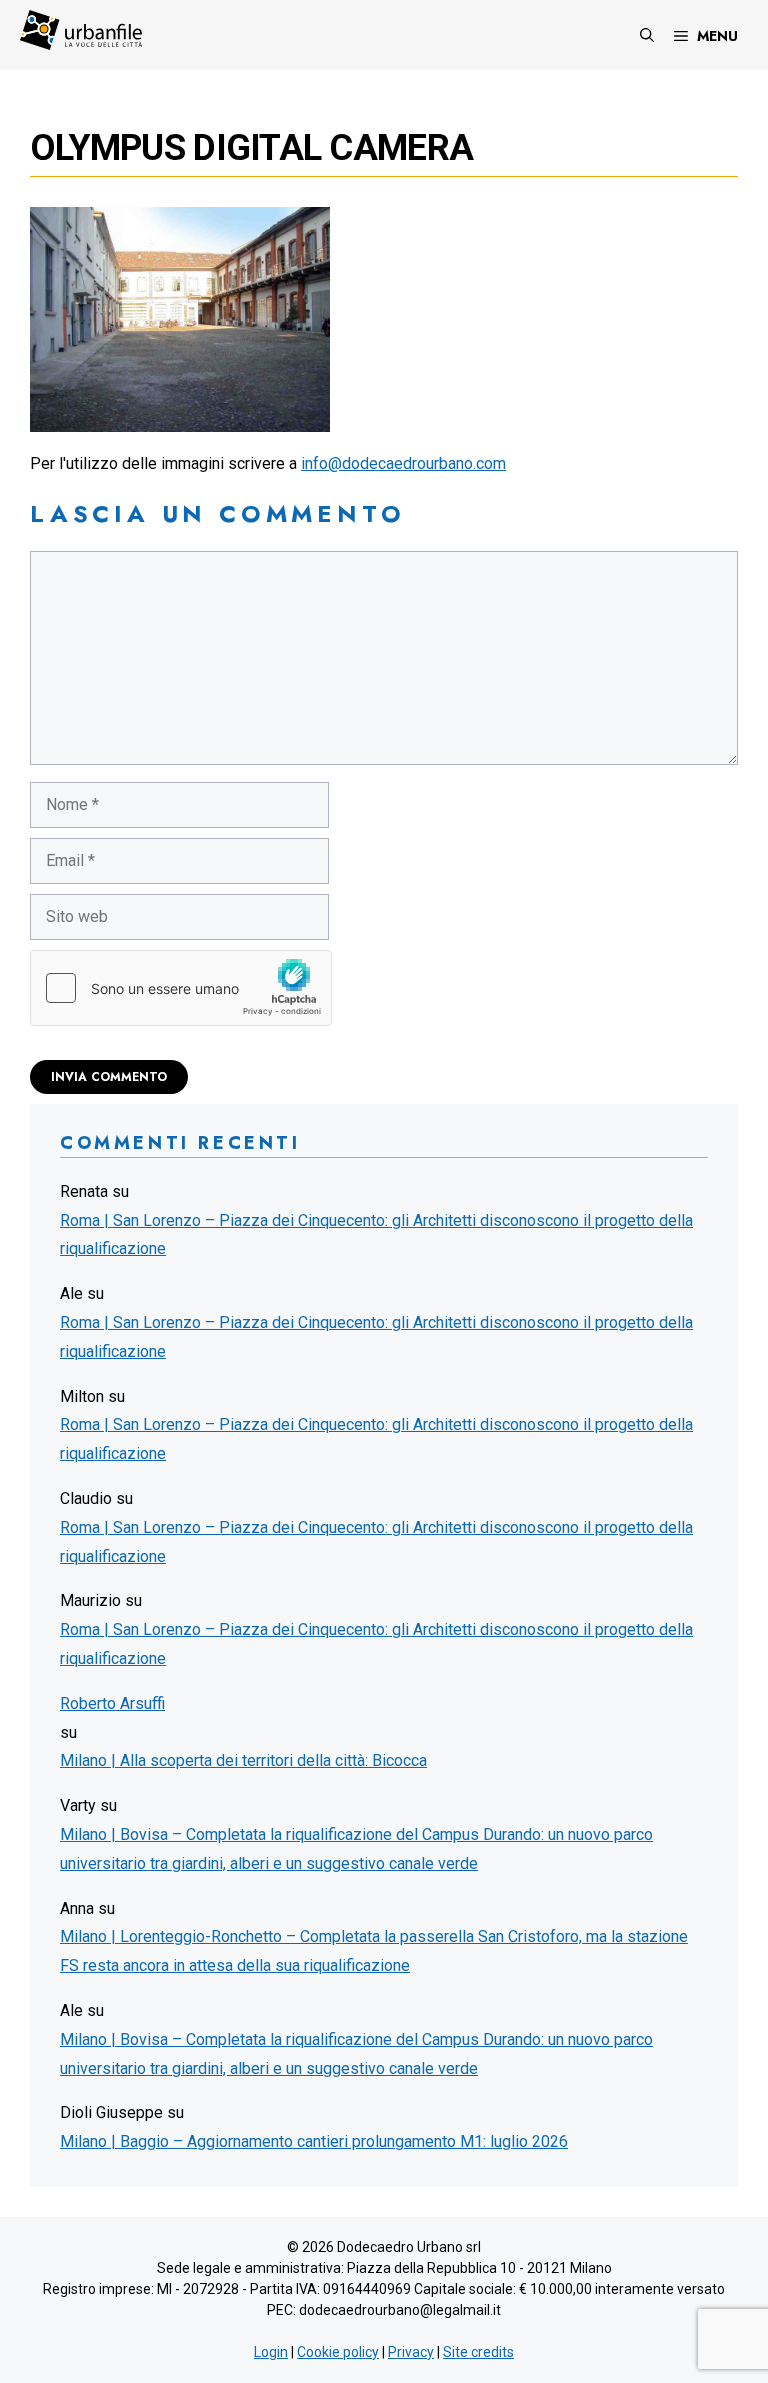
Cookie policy (338, 2352)
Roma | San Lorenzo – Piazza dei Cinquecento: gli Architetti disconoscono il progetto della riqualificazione (376, 1235)
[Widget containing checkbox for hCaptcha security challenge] (181, 988)
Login (271, 2352)
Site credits (478, 2352)
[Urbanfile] (81, 30)
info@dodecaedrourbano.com (403, 463)
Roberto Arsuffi (112, 1703)
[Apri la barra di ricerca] (647, 35)
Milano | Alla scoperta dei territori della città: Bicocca (243, 1760)
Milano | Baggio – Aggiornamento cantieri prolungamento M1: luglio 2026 (314, 2141)
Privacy (411, 2352)
